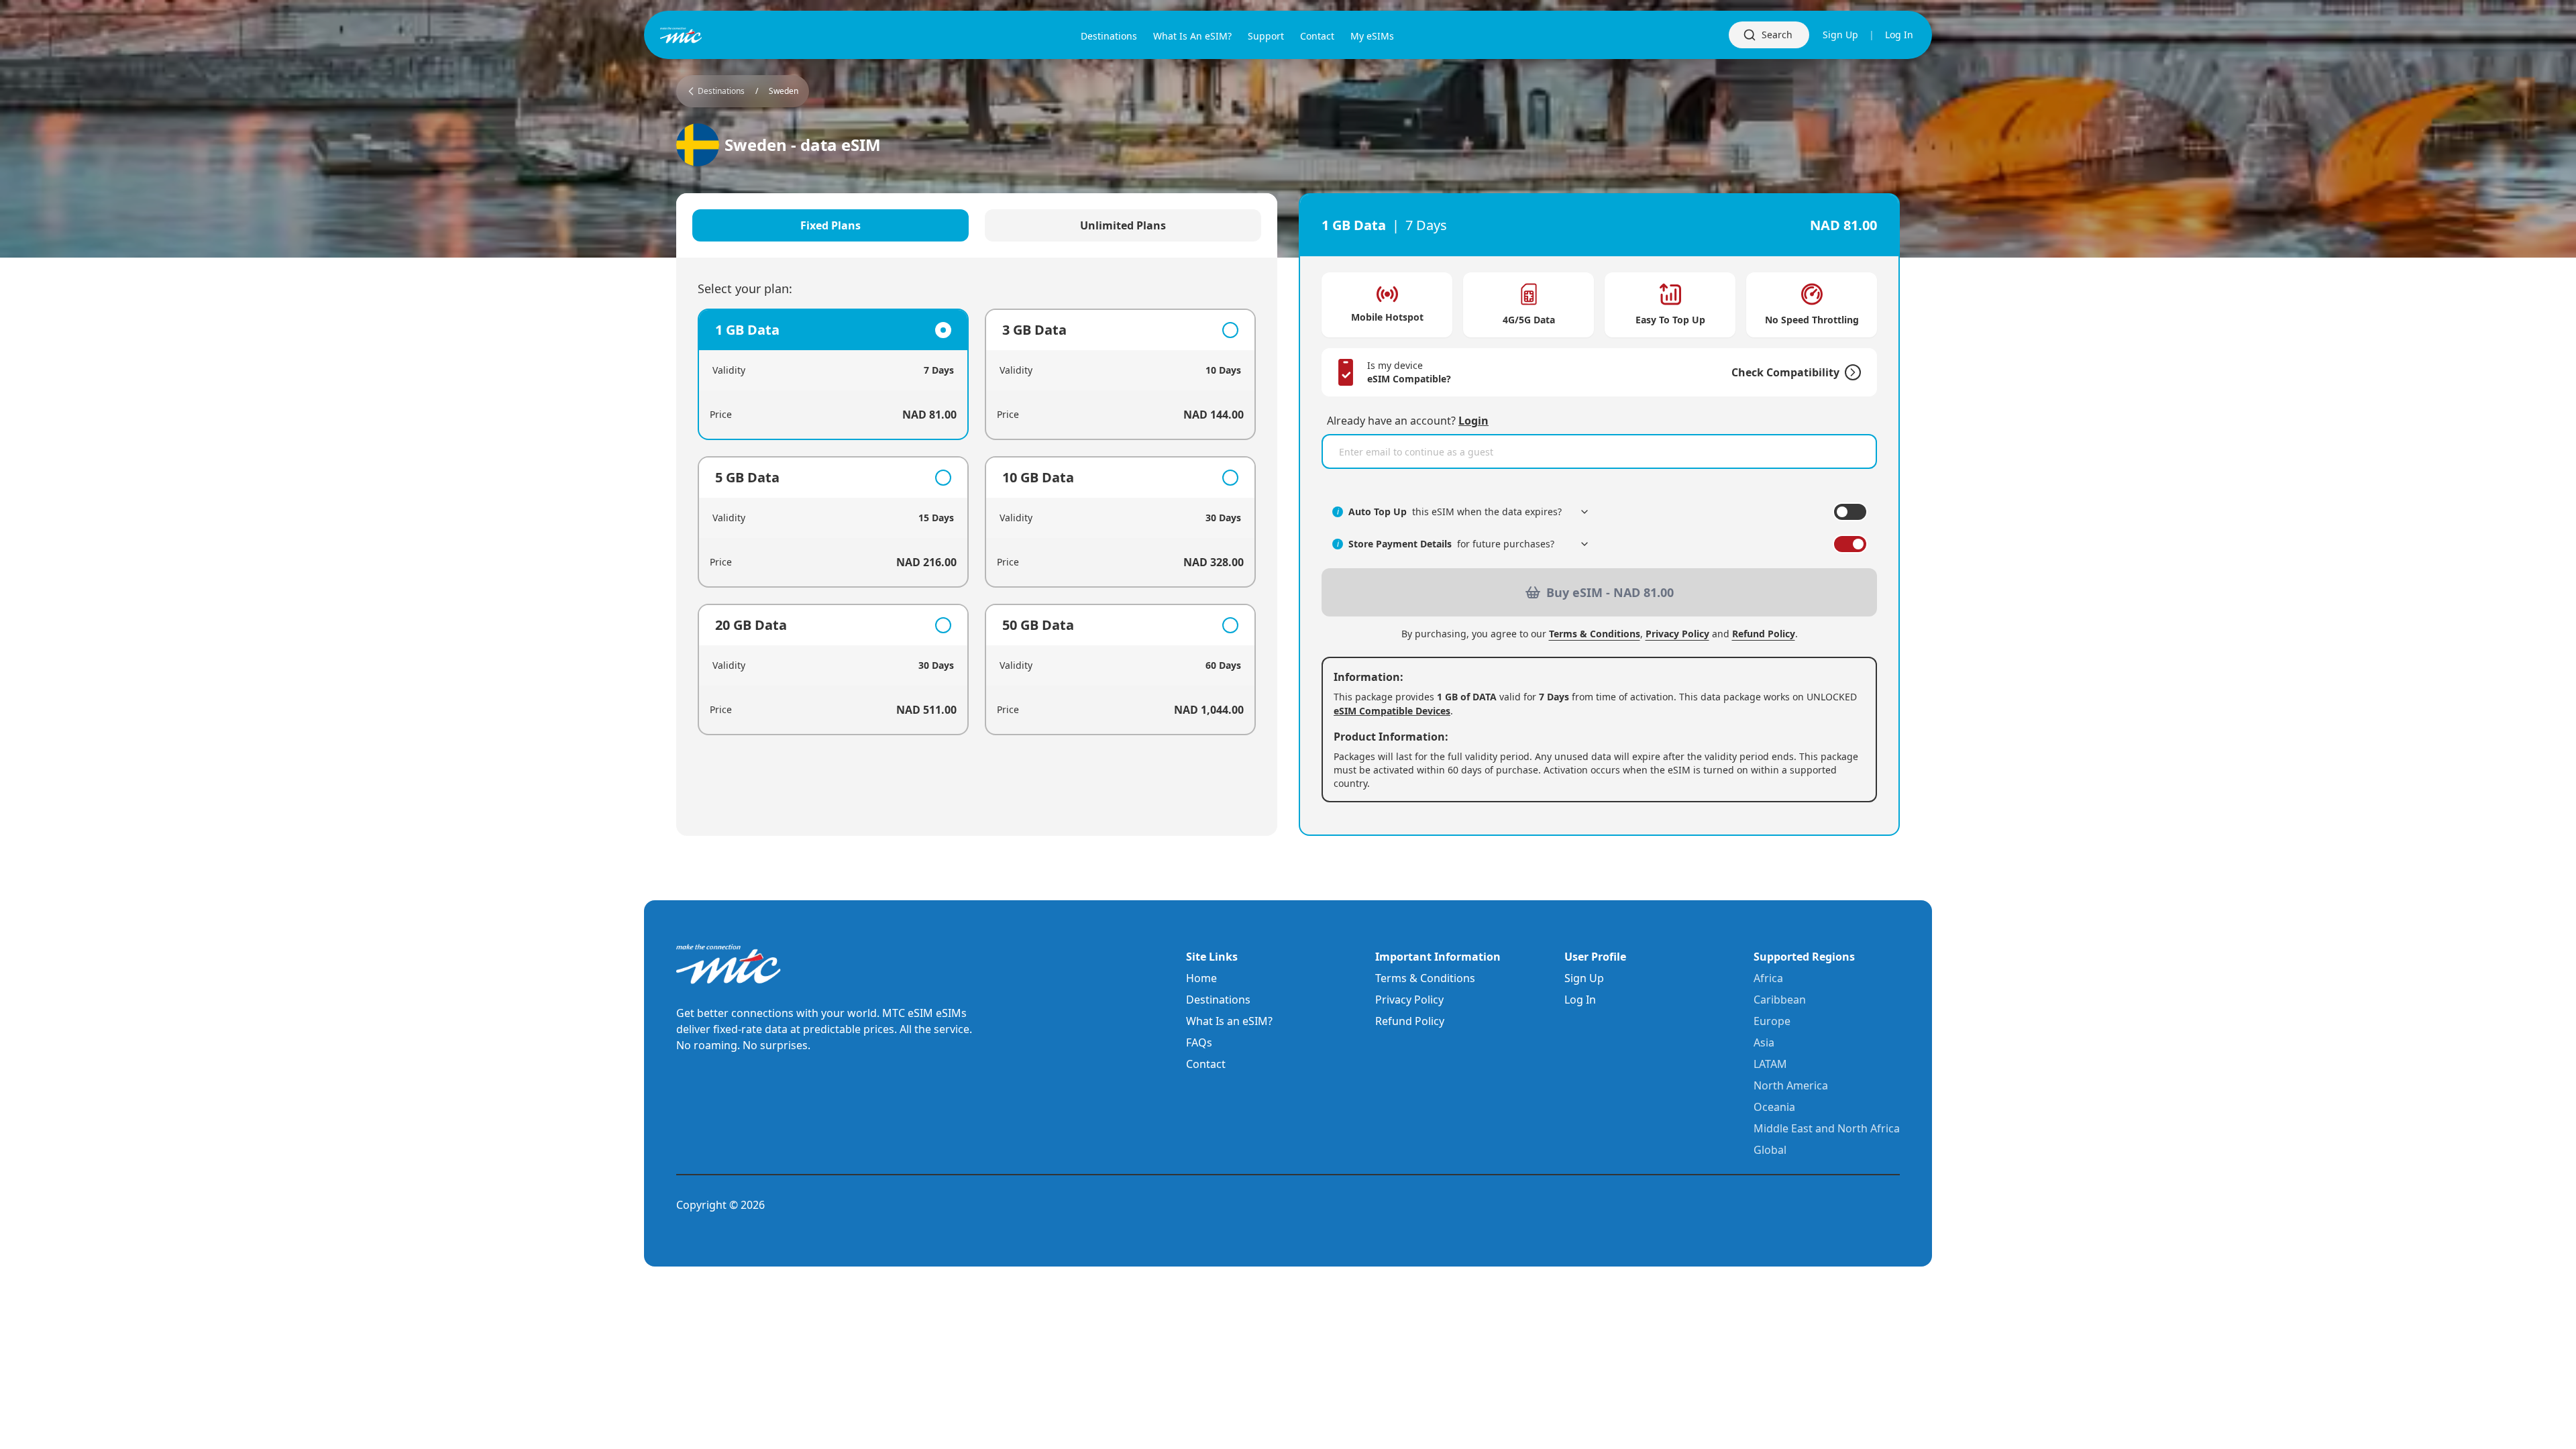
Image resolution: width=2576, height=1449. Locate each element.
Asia (1764, 1042)
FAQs (1199, 1042)
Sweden (784, 91)
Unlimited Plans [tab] (1123, 225)
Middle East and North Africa (1827, 1128)
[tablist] (977, 225)
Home (1201, 978)
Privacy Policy (1677, 634)
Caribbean (1780, 1000)
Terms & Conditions (1595, 634)
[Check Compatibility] (1850, 372)
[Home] (703, 35)
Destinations (1218, 1000)
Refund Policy (1764, 634)
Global (1770, 1150)
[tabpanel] (977, 522)
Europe (1772, 1021)
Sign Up (1840, 35)
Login (1473, 421)
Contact (1206, 1064)
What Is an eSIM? (1229, 1021)
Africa (1768, 978)
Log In (1899, 35)
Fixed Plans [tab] (830, 225)
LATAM (1770, 1064)
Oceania (1774, 1107)
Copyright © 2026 (720, 1205)
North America (1791, 1085)
